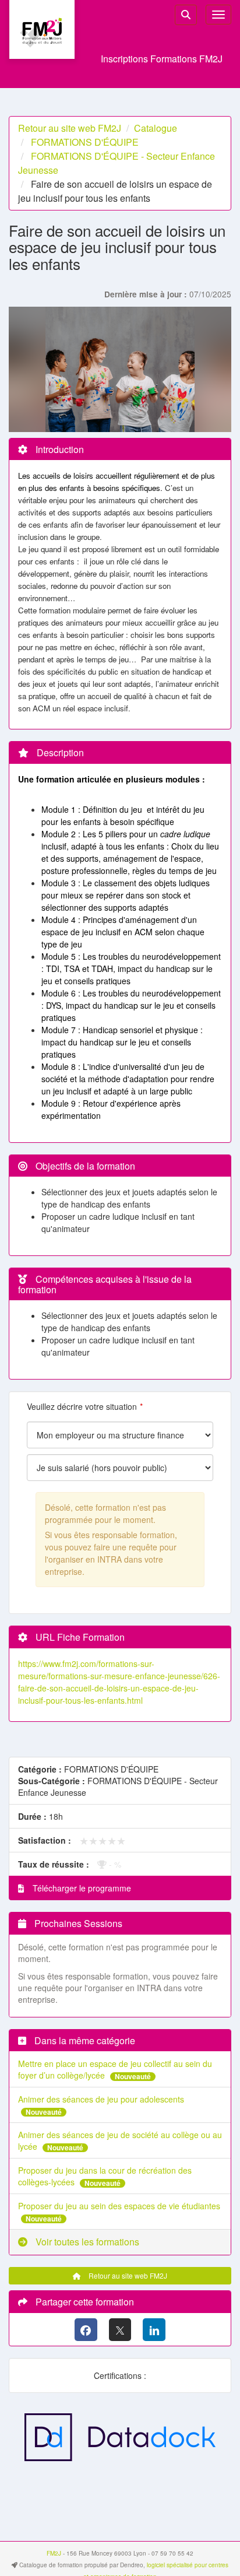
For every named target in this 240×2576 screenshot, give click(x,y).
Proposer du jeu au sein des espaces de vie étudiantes (119, 2206)
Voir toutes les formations (86, 2242)
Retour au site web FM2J (70, 128)
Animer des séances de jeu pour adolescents (101, 2099)
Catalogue (156, 128)
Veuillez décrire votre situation (82, 1406)
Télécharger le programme (81, 1888)
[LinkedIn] (154, 2330)
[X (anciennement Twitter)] (120, 2330)
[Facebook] (86, 2330)
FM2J (54, 2553)
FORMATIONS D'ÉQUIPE (85, 142)
